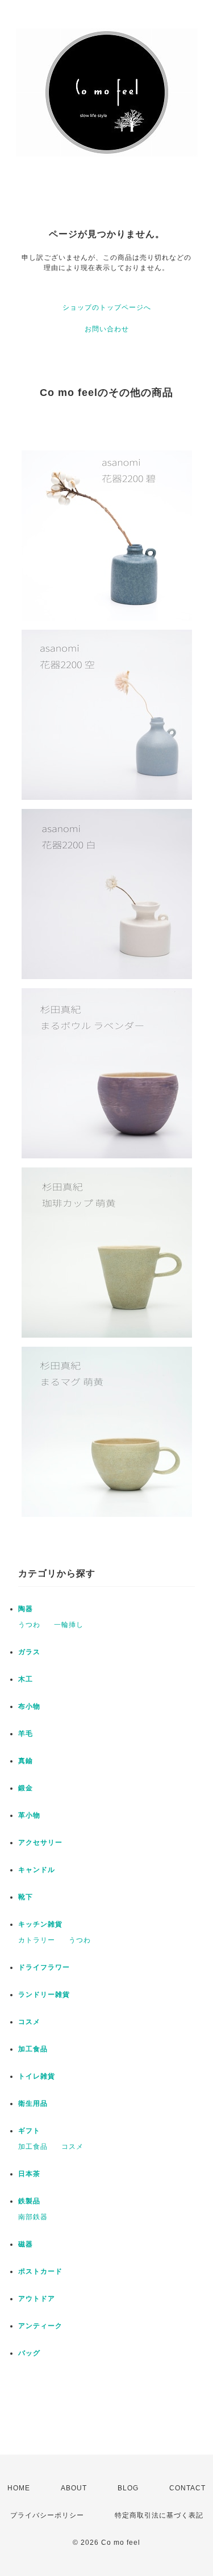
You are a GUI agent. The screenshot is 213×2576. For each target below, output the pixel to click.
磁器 (26, 2244)
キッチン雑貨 (40, 1924)
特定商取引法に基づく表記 (159, 2515)
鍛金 (26, 1788)
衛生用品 (33, 2103)
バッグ (29, 2353)
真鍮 (26, 1761)
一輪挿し (69, 1625)
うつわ (29, 1625)
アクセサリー (40, 1843)
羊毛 (26, 1734)
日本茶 (29, 2174)
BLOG (128, 2488)
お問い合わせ (107, 329)
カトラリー (37, 1940)
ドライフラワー (44, 1967)
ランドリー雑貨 (44, 1995)
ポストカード (40, 2271)
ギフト (29, 2131)
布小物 (29, 1706)
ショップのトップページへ (107, 307)
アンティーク (40, 2326)
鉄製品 (29, 2201)
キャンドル (37, 1870)
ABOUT (74, 2488)
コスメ (29, 2022)
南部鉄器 (33, 2217)
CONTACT (187, 2488)
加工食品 (33, 2049)
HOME (19, 2488)
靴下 (26, 1897)
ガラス (29, 1652)
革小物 (29, 1815)
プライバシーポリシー (47, 2515)
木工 (26, 1679)
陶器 (26, 1609)
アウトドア (37, 2299)
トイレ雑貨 (37, 2076)
